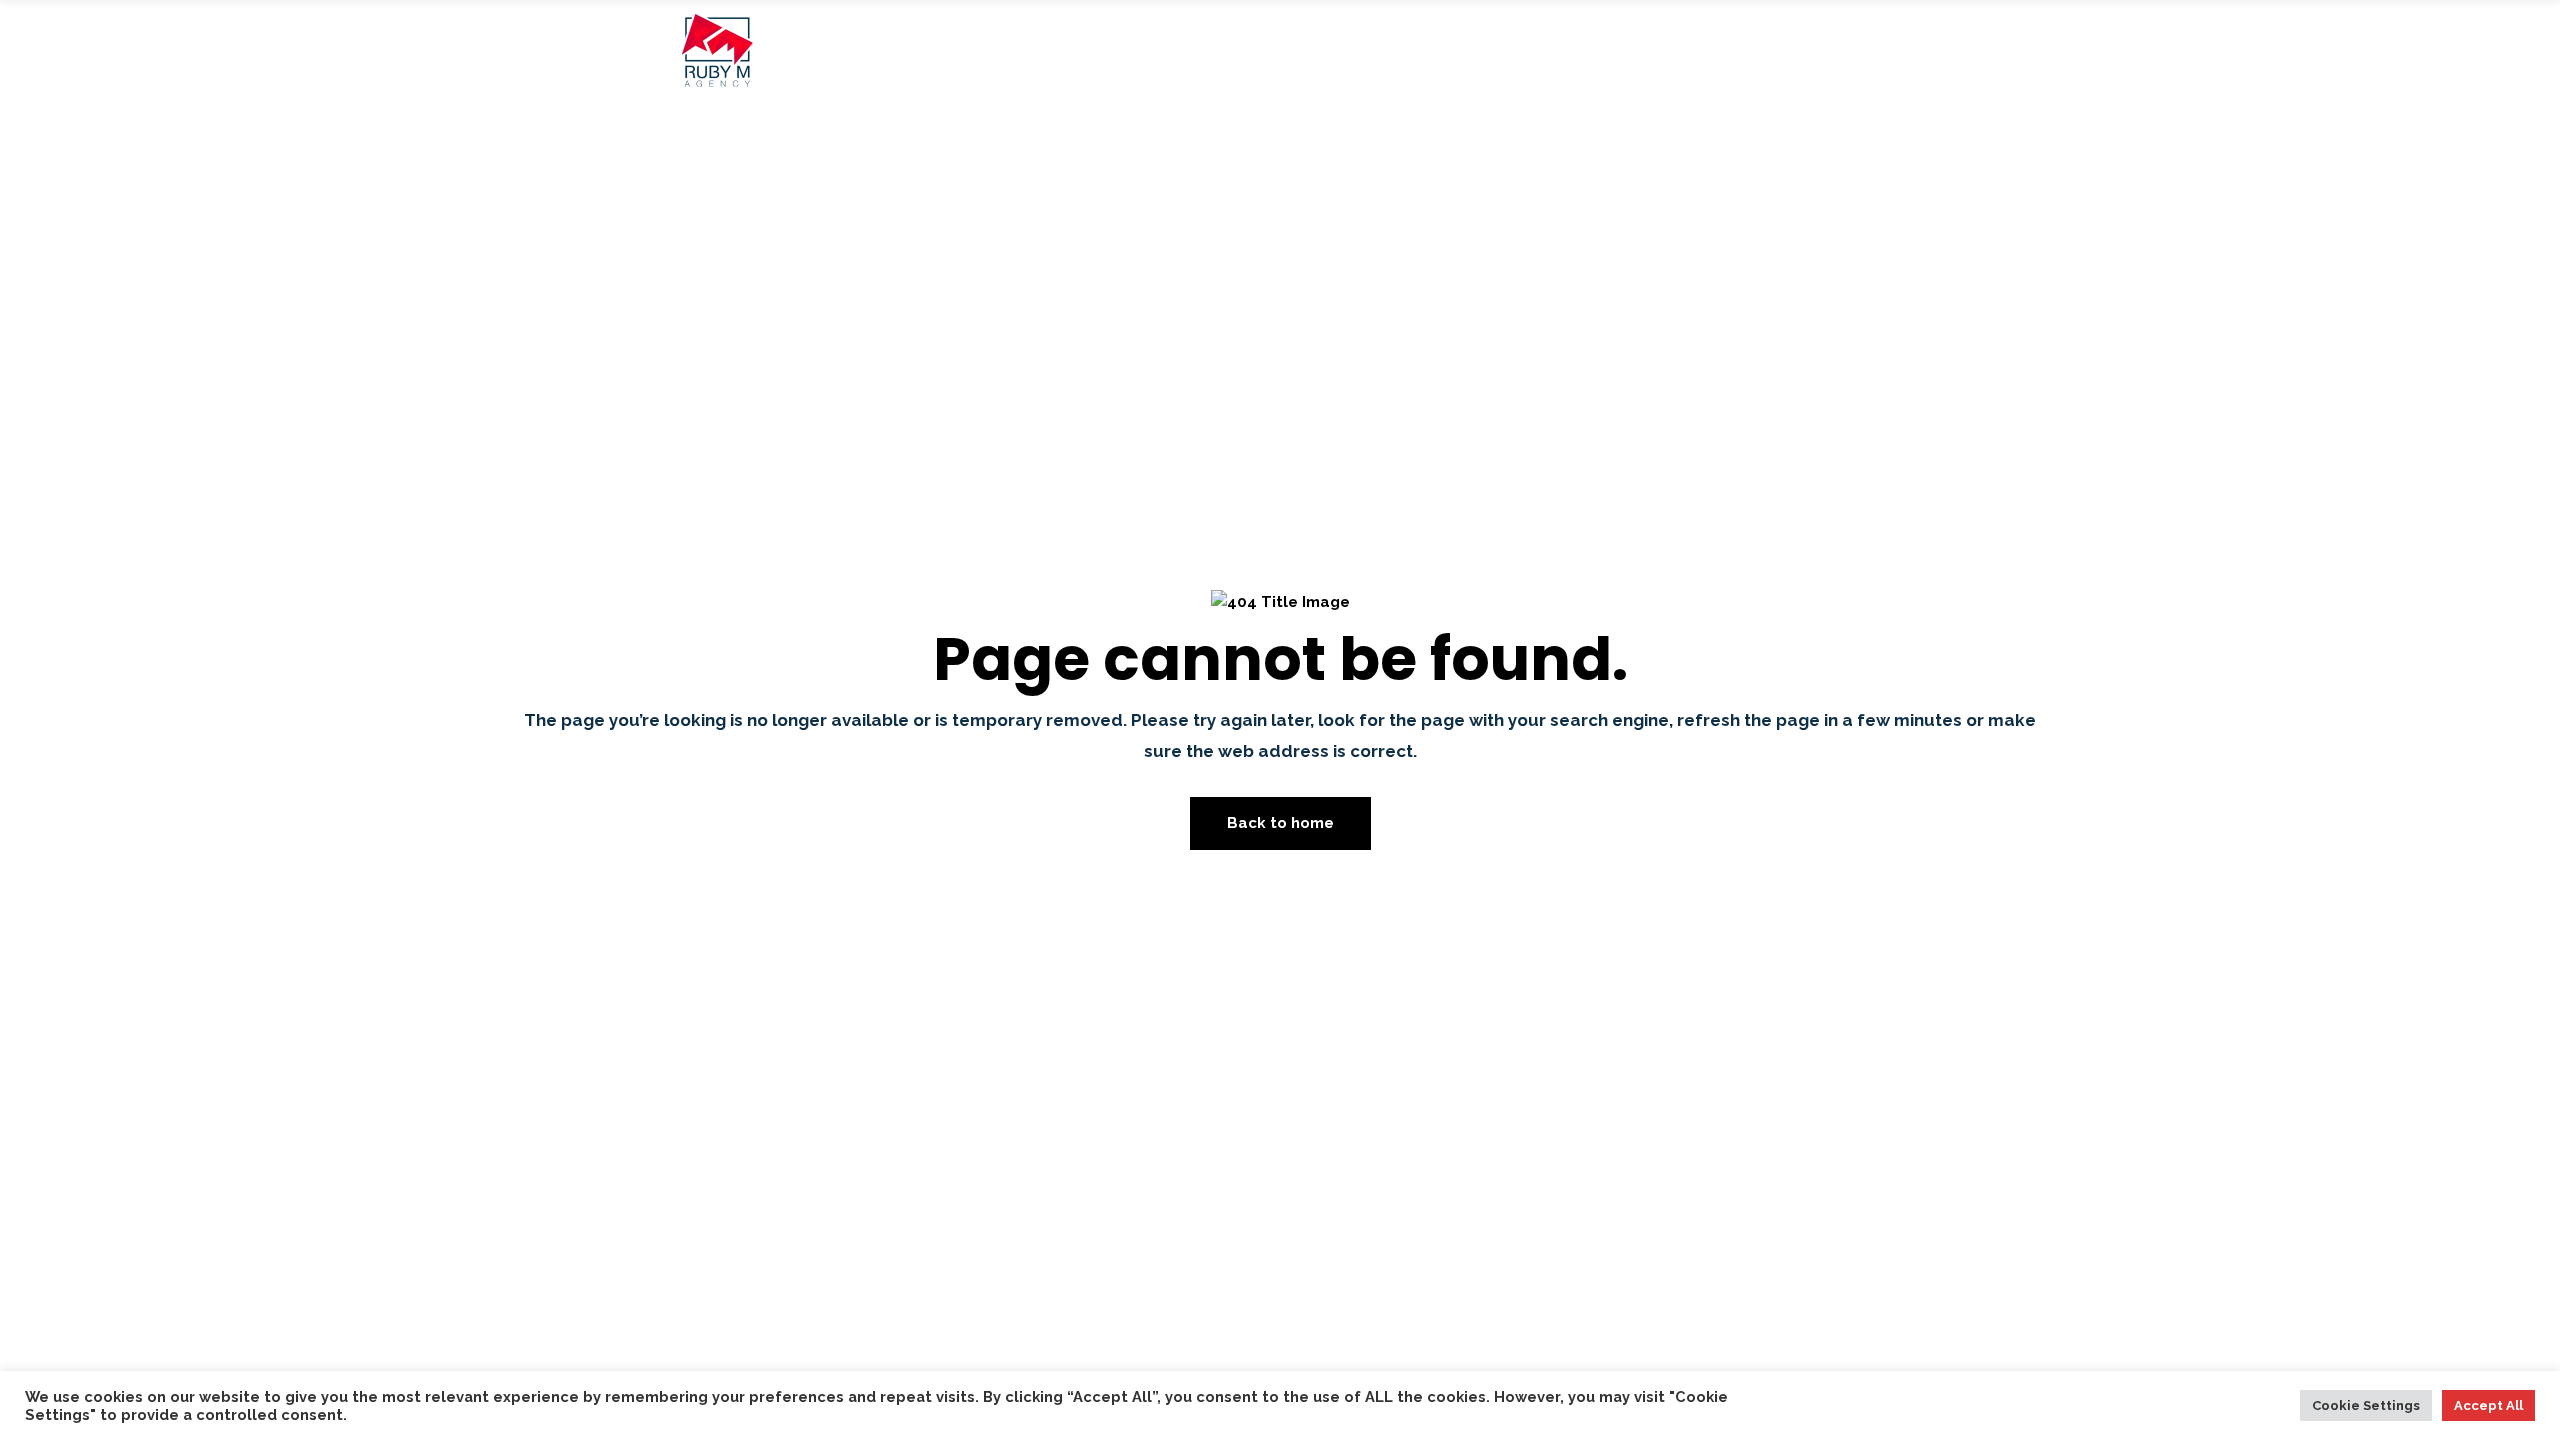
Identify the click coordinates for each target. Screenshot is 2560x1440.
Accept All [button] (2488, 1405)
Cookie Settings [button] (2366, 1405)
